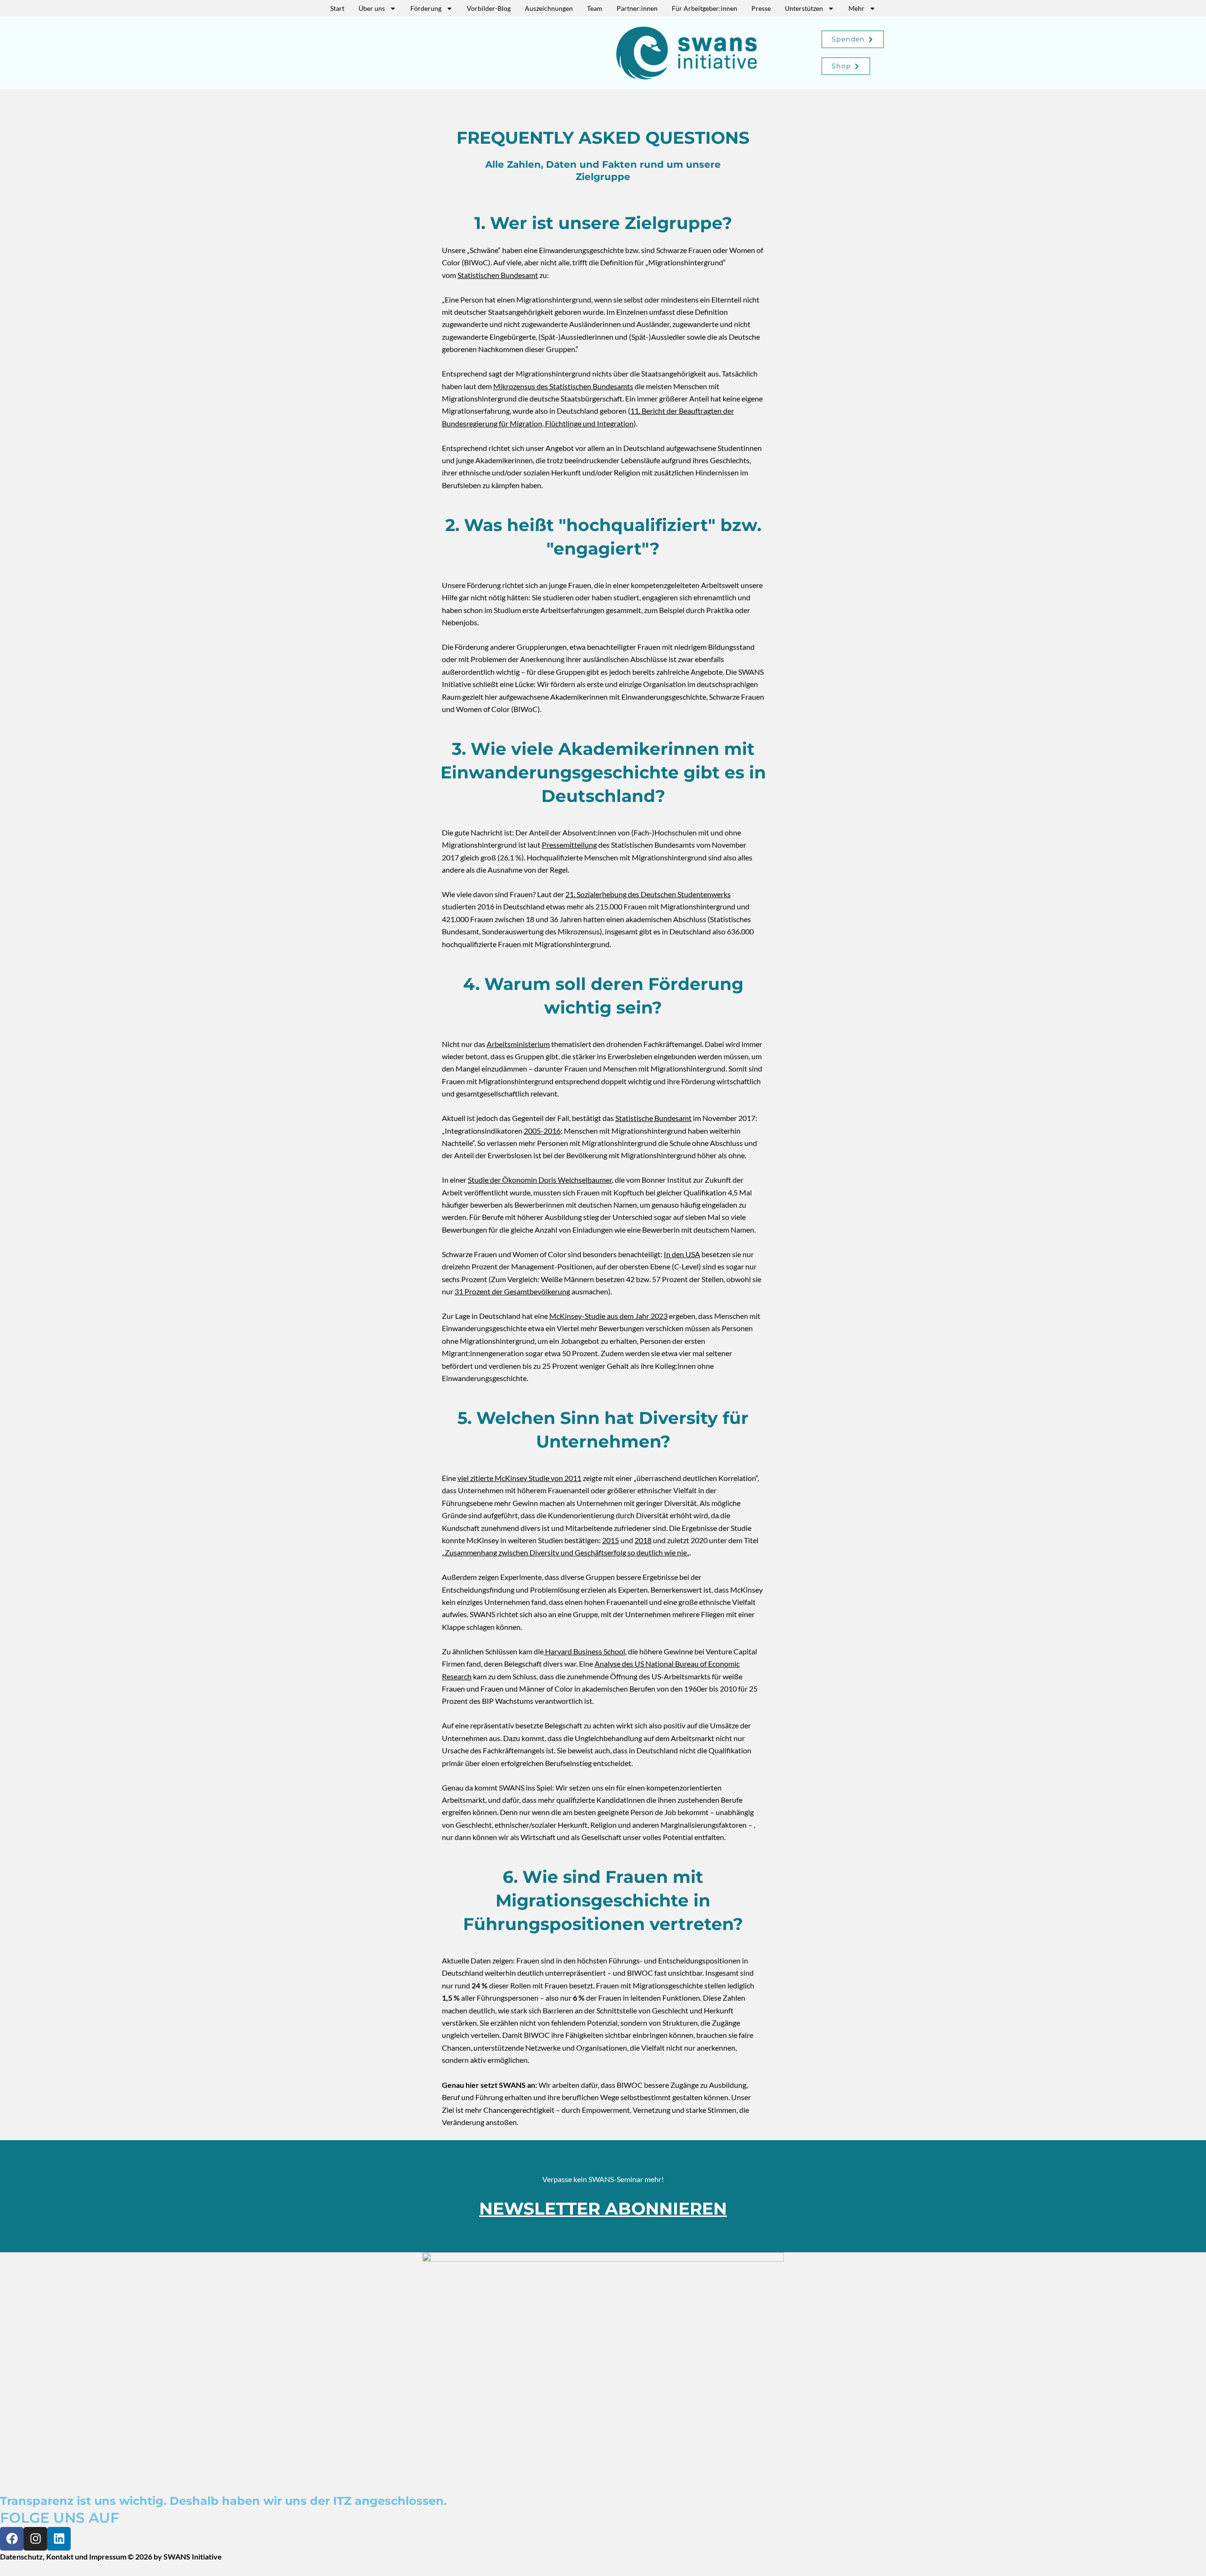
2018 (643, 1540)
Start (337, 8)
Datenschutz (21, 2556)
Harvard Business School (584, 1651)
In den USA (682, 1254)
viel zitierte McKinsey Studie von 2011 (519, 1478)
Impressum (108, 2556)
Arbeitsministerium (518, 1044)
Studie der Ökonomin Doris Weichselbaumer (540, 1180)
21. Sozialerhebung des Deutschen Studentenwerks (648, 894)
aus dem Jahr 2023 (637, 1316)
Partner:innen (637, 8)
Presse (761, 8)
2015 (611, 1540)
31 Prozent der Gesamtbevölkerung (512, 1291)
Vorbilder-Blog (489, 8)
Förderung (426, 8)
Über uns (372, 8)
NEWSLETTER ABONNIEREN (603, 2208)
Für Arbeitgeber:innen (705, 8)
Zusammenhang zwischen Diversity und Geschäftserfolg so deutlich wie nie (566, 1552)
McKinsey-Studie (578, 1316)
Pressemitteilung (569, 845)
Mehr (856, 8)
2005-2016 (542, 1131)
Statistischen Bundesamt (498, 275)
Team (595, 8)
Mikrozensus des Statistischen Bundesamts (563, 386)
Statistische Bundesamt (653, 1118)
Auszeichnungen (549, 8)
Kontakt (60, 2556)
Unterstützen (804, 8)
